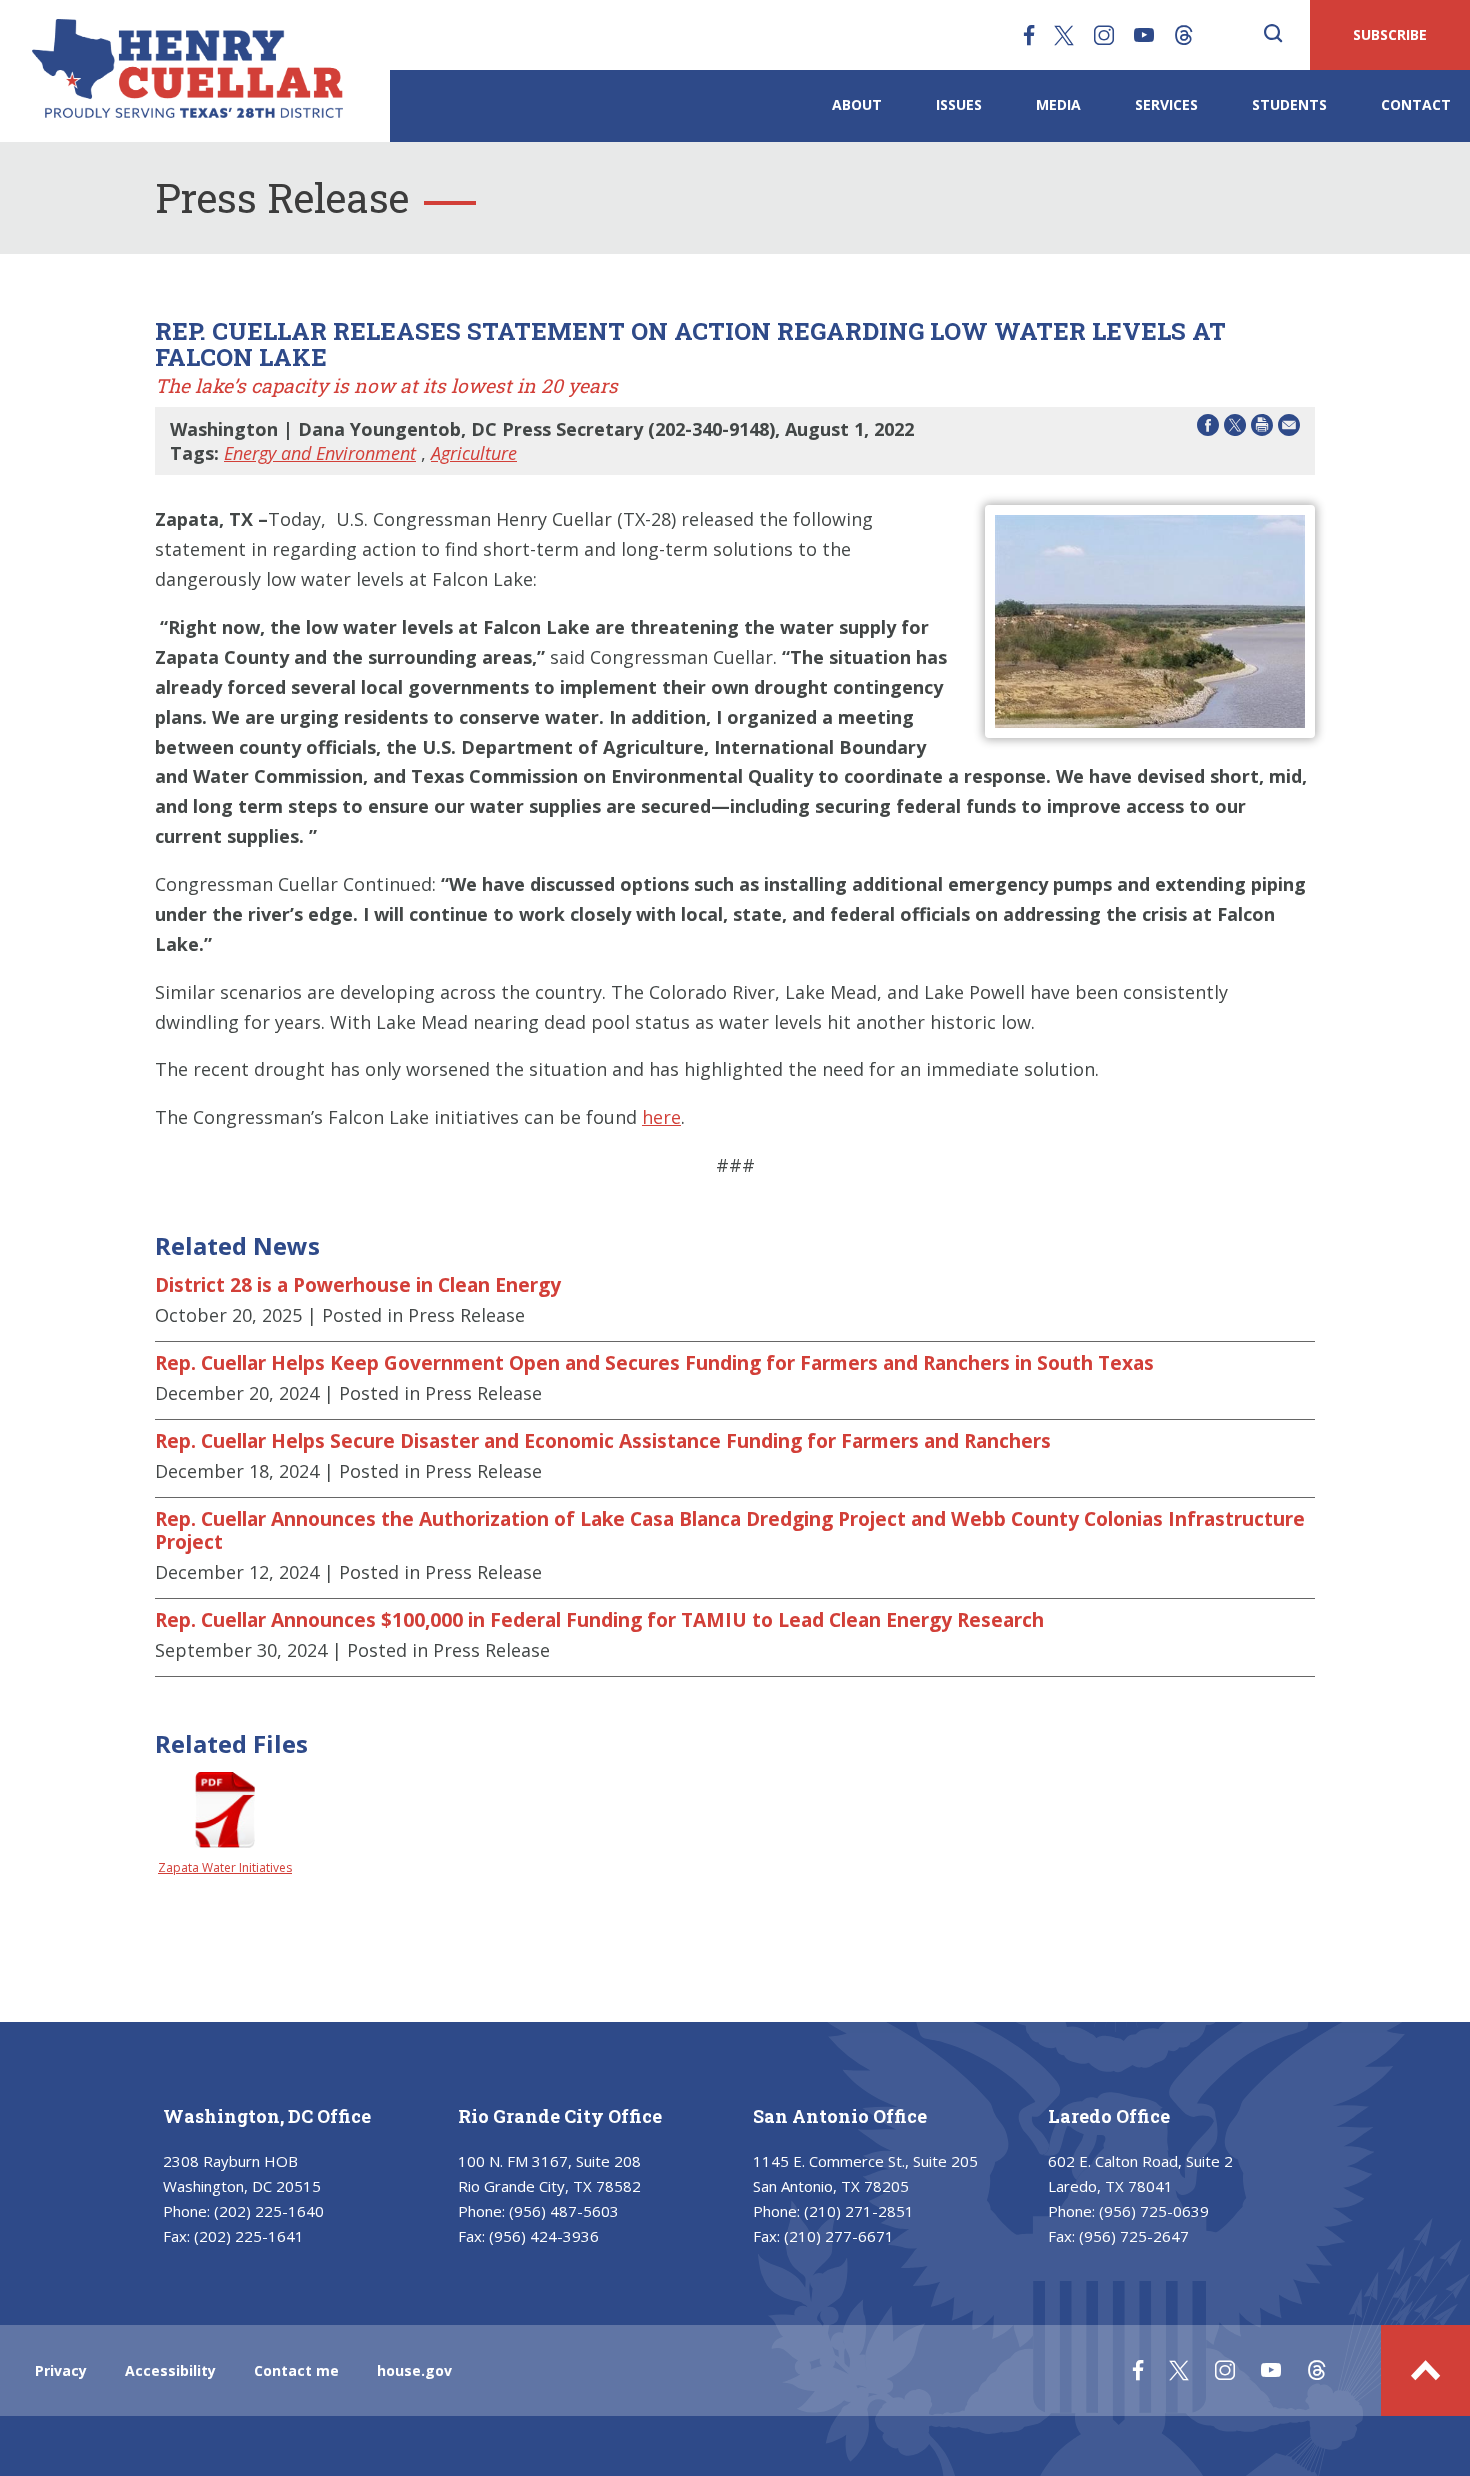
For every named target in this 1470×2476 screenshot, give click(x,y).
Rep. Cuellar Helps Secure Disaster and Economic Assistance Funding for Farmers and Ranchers (603, 1441)
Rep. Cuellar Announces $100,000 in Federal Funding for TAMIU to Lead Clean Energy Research (599, 1620)
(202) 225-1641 (249, 2236)
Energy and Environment (320, 453)
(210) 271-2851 (859, 2211)
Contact (1416, 104)
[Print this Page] (1262, 428)
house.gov (414, 2370)
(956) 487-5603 (564, 2211)
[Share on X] (1235, 428)
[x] (1064, 35)
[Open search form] (1273, 35)
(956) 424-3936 (544, 2236)
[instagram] (1104, 35)
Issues (959, 104)
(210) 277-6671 (839, 2236)
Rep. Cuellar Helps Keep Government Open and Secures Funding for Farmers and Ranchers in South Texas (654, 1363)
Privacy (61, 2370)
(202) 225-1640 (269, 2211)
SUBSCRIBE (1390, 34)
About (857, 104)
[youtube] (1144, 35)
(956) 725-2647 (1134, 2236)
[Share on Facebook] (1208, 428)
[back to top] (1425, 2370)
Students (1289, 104)
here (661, 1117)
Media (1058, 104)
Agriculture (474, 453)
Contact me (296, 2370)
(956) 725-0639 (1154, 2211)
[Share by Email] (1289, 428)
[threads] (1184, 35)
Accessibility (170, 2370)
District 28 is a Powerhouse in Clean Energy (358, 1285)
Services (1166, 104)
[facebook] (1029, 35)
